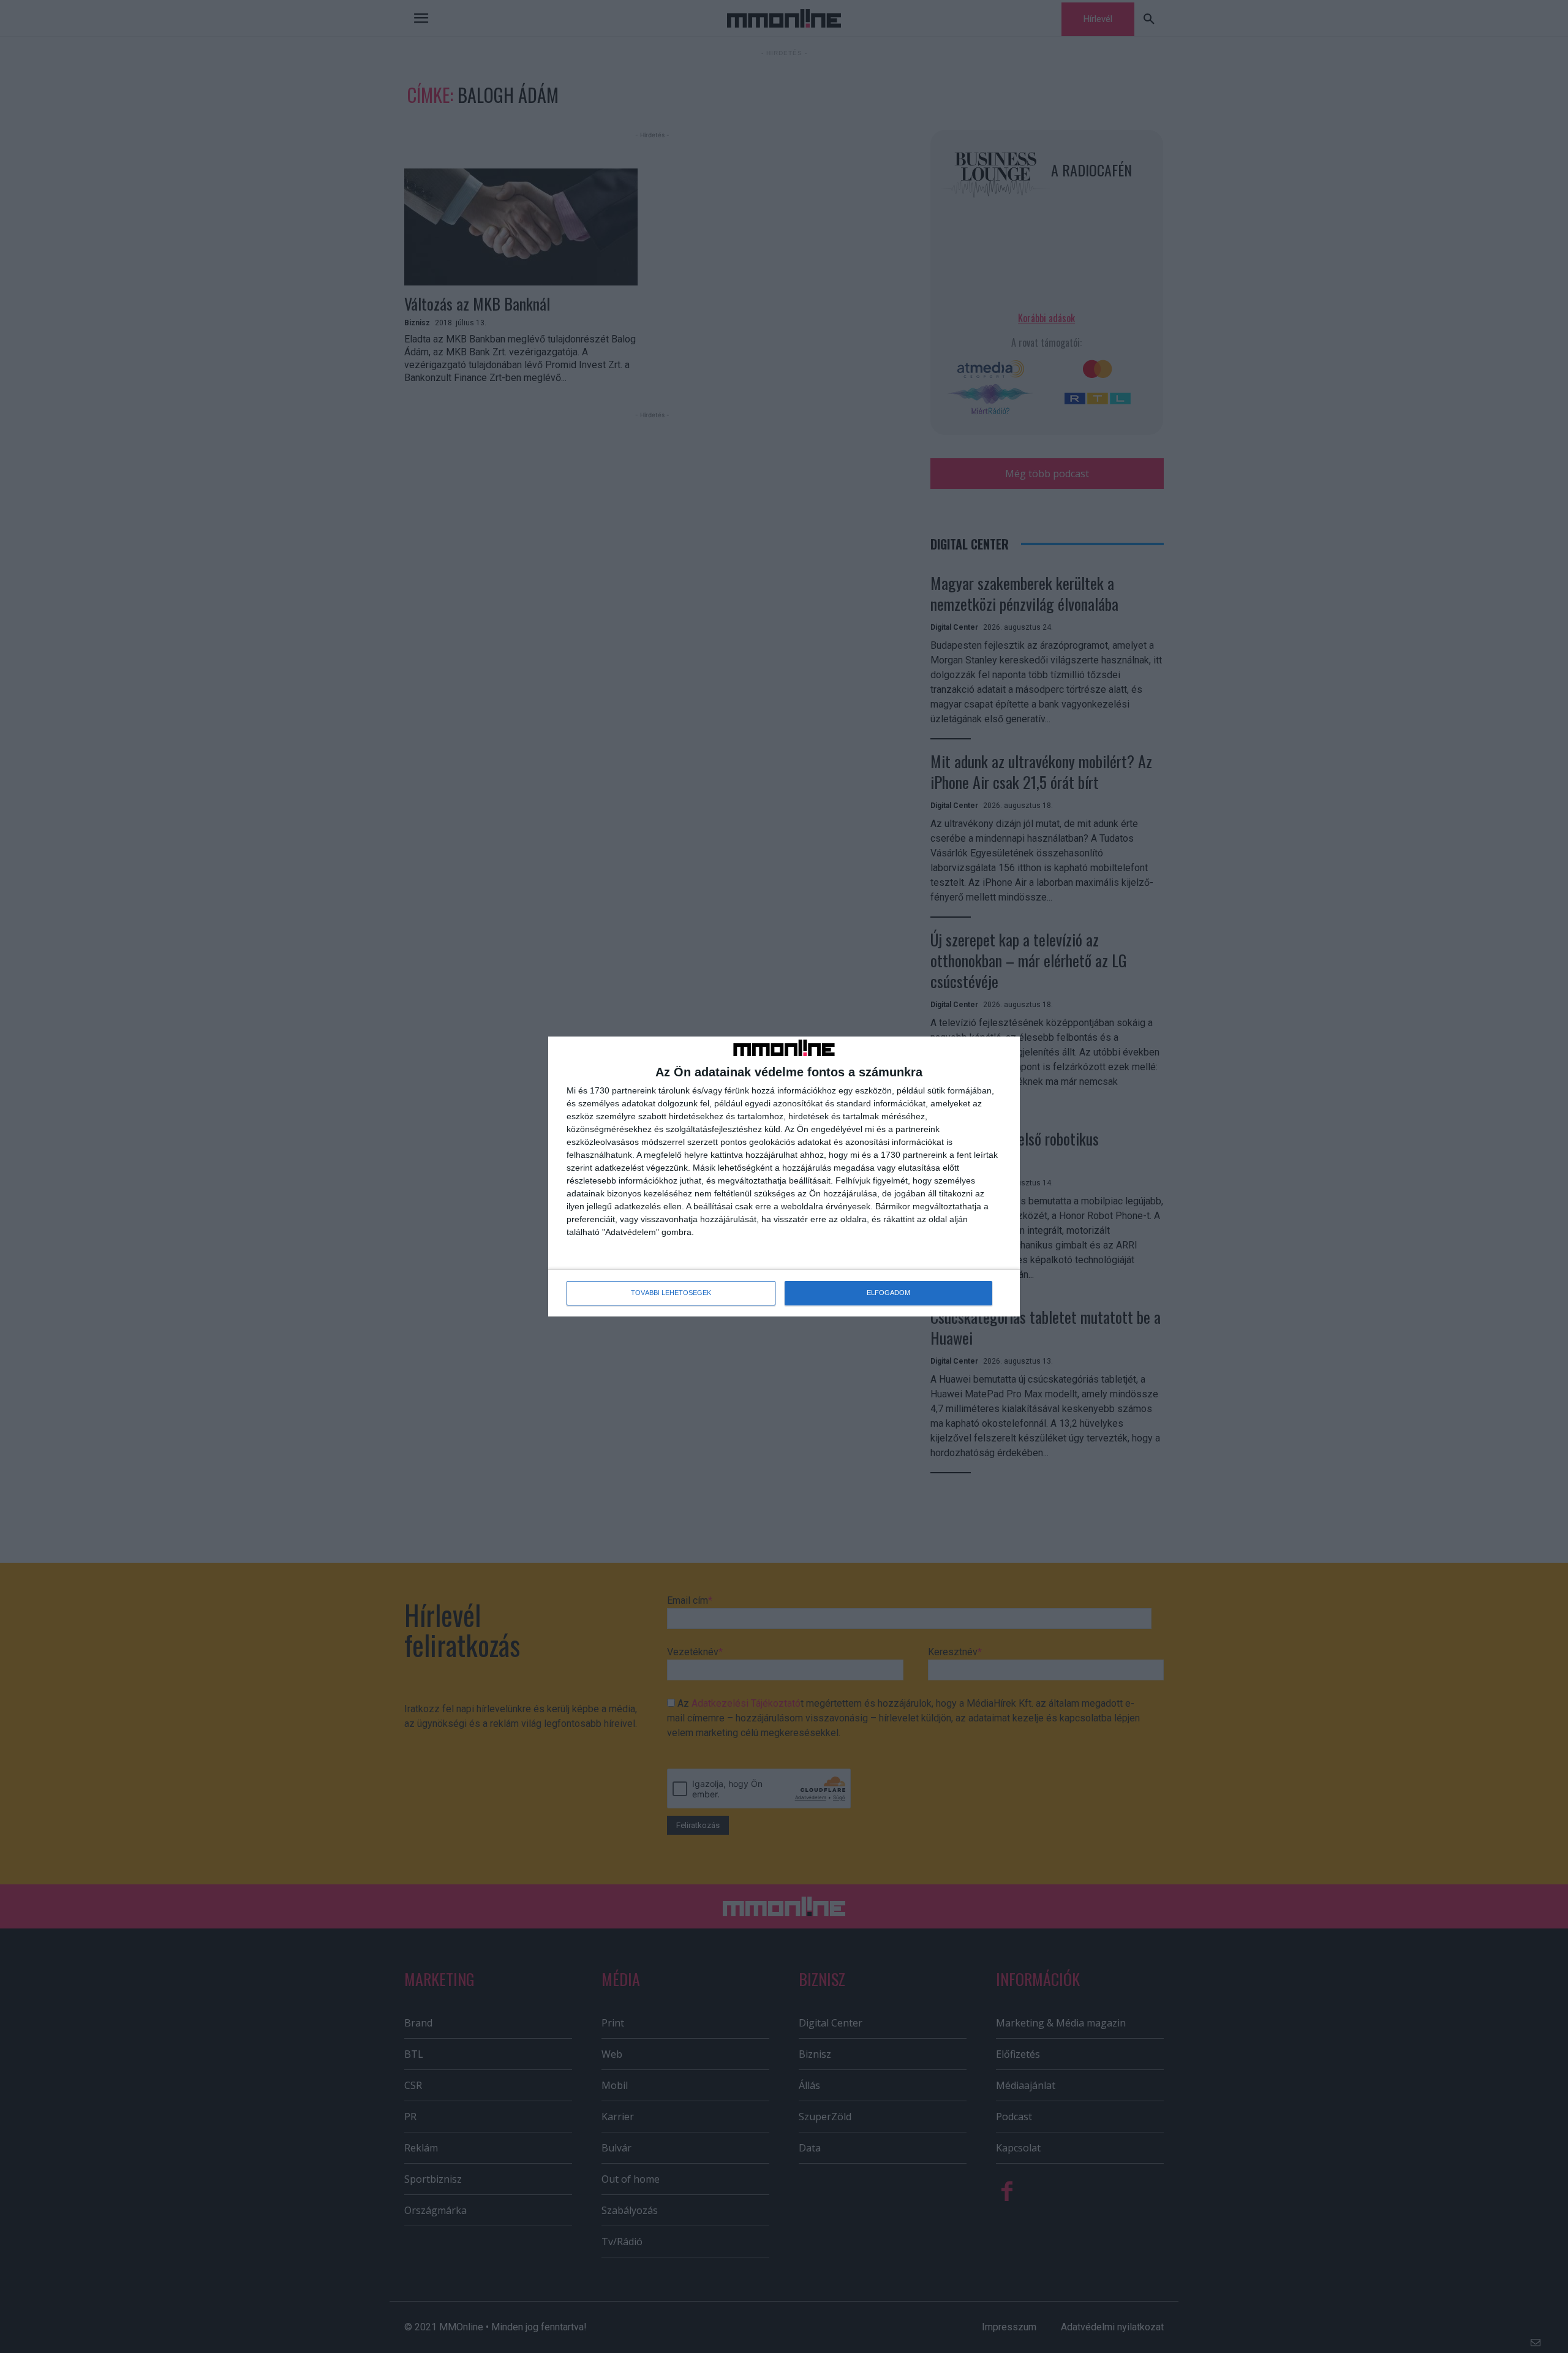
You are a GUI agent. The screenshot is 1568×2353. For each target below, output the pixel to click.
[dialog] (784, 1176)
